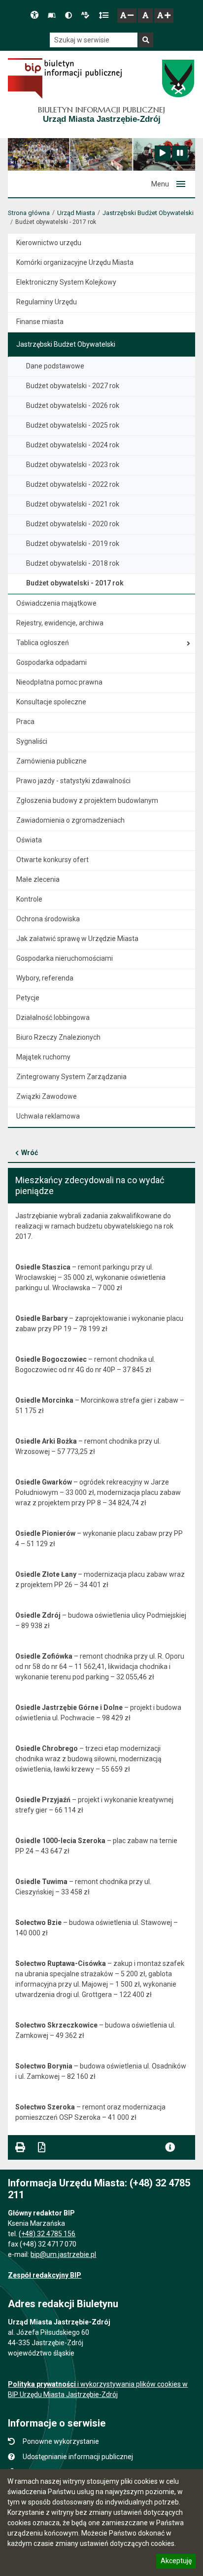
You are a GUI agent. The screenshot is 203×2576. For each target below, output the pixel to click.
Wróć (30, 1153)
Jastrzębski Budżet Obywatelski (148, 213)
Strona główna (29, 213)
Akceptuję (176, 2562)
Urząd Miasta (76, 213)
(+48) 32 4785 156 (47, 2234)
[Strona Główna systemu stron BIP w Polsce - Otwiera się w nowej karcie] (65, 78)
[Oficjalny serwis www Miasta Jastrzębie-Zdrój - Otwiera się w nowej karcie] (178, 78)
